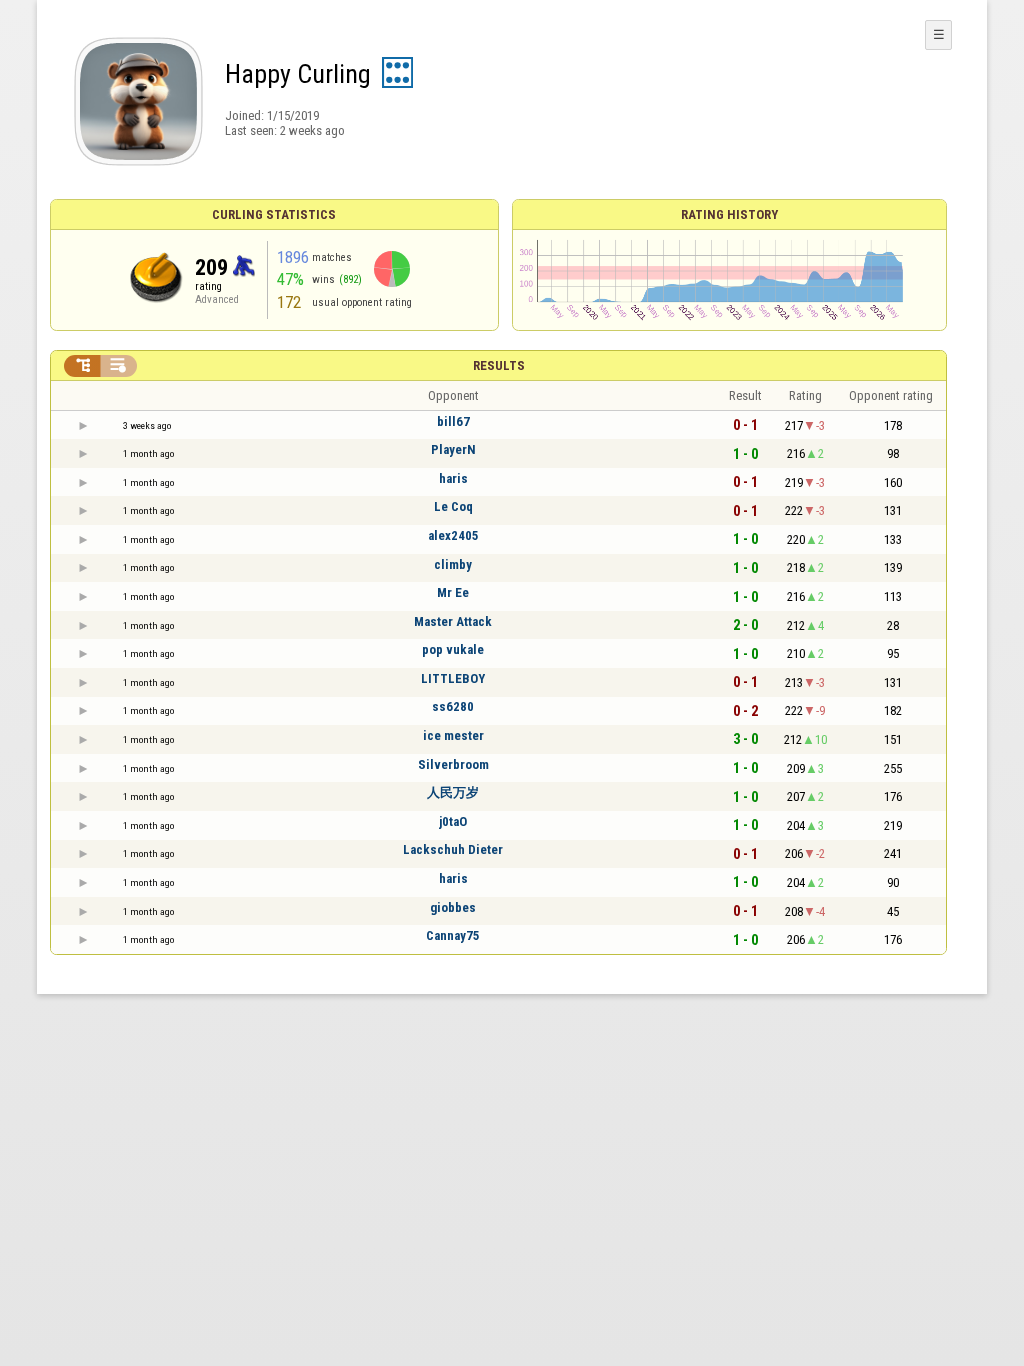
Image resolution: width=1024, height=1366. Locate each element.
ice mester (453, 735)
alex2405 (453, 535)
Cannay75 (453, 935)
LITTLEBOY (453, 678)
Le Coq (453, 506)
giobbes (453, 907)
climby (453, 564)
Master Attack (453, 621)
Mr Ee (453, 592)
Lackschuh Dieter (453, 849)
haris (453, 478)
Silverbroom (453, 764)
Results (499, 365)
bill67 (453, 421)
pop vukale (453, 649)
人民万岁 (453, 792)
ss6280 (453, 706)
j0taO (453, 821)
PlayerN (453, 449)
